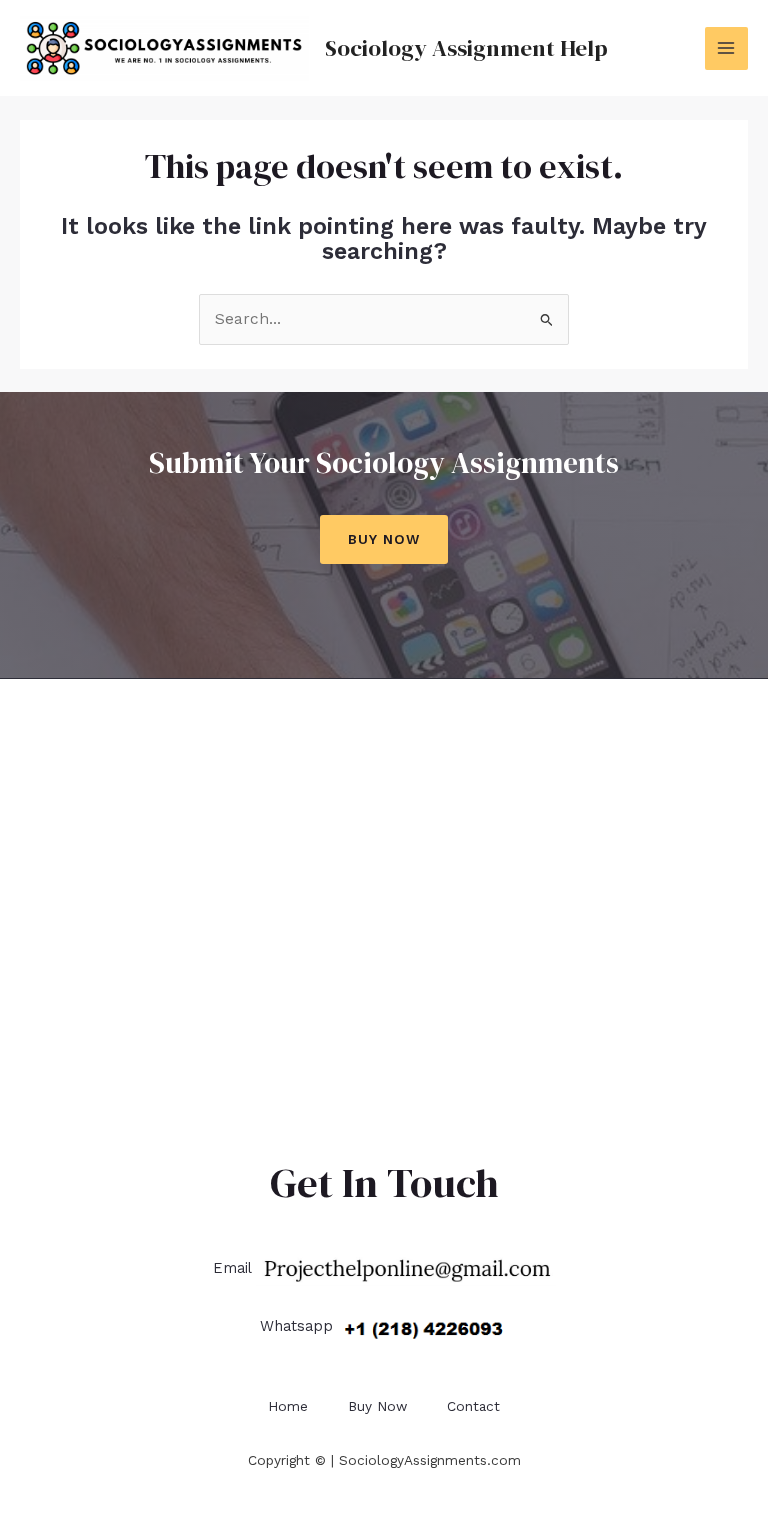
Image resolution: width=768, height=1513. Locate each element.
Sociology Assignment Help (466, 48)
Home (288, 1406)
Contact (473, 1406)
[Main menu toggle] (726, 48)
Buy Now (384, 539)
